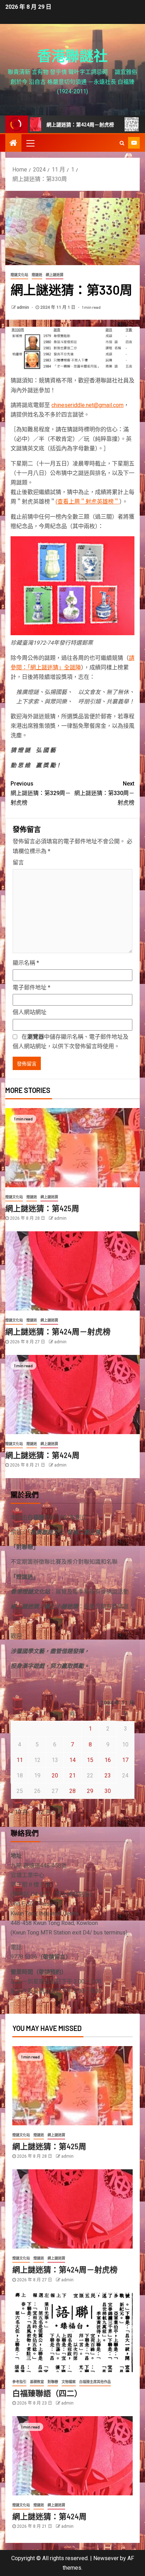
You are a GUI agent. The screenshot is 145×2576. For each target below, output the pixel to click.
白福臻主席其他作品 (95, 2382)
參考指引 (19, 2382)
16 (108, 1760)
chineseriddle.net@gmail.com (87, 405)
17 (125, 1760)
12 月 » (46, 1812)
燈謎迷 (37, 275)
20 (55, 1775)
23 (108, 1775)
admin (23, 307)
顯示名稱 (26, 963)
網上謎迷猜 (55, 275)
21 (72, 1775)
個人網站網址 (30, 1012)
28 (72, 1791)
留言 (18, 862)
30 (108, 1791)
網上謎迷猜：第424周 (42, 1455)
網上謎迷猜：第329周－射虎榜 (41, 793)
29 (90, 1791)
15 (90, 1760)
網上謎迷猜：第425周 (42, 1208)
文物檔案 (69, 2382)
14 (72, 1760)
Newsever (106, 2558)
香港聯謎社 (72, 55)
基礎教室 (37, 2382)
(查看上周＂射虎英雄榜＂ (87, 502)
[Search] (122, 143)
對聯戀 (53, 2382)
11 (20, 1760)
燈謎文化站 (19, 275)
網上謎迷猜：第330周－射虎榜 (104, 793)
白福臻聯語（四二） (47, 2393)
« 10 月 (19, 1812)
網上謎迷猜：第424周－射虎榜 (58, 1331)
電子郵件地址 (31, 987)
